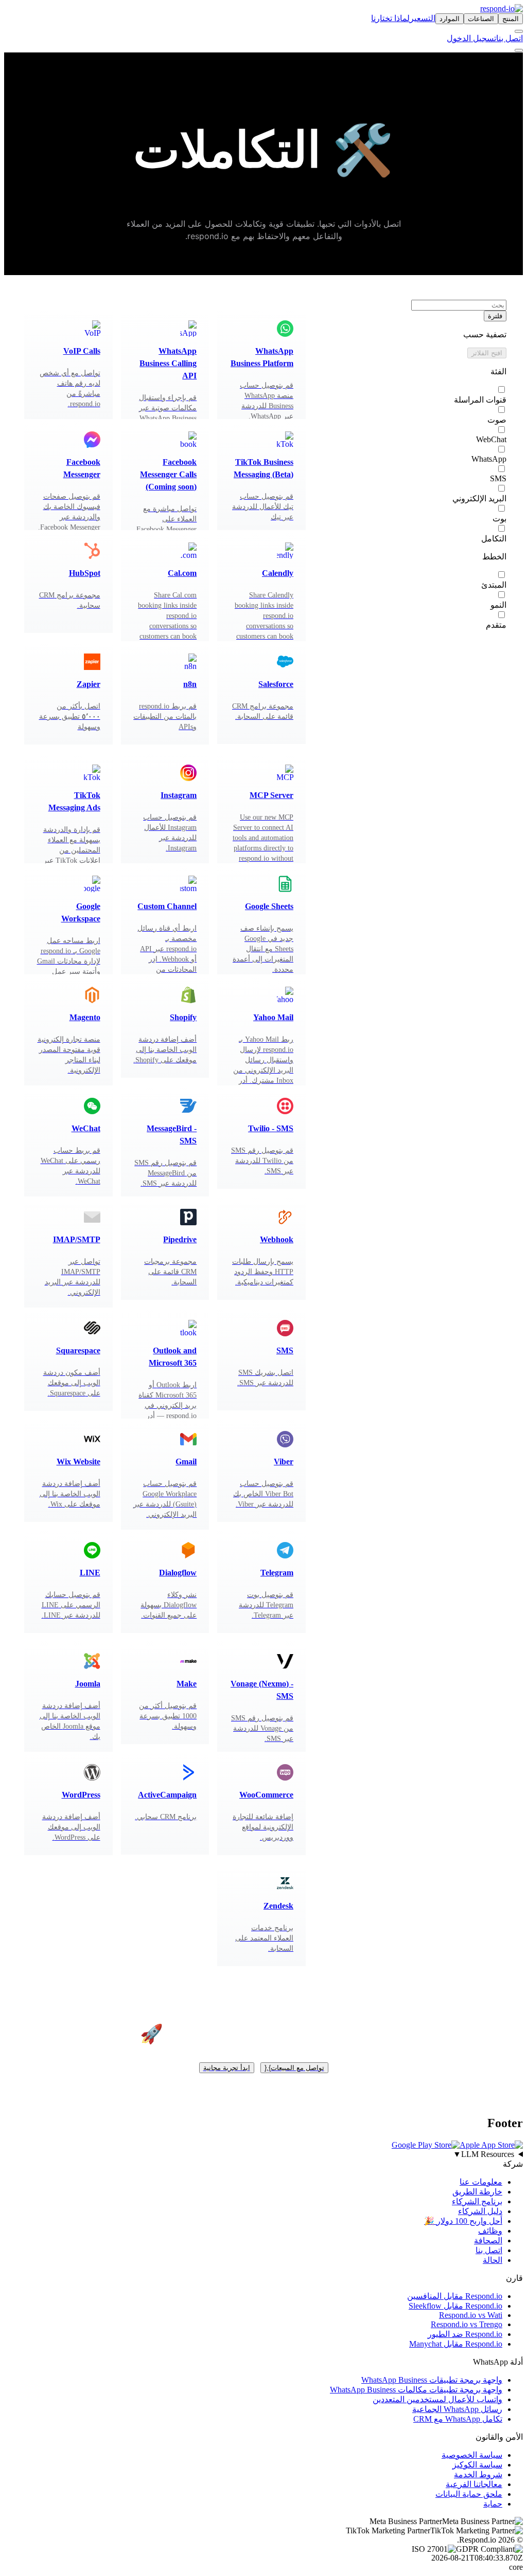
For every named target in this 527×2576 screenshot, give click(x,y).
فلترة (495, 316)
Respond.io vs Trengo (467, 2324)
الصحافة (488, 2240)
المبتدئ (494, 585)
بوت (499, 519)
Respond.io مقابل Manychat (456, 2343)
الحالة (493, 2260)
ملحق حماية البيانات (469, 2493)
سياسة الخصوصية (472, 2454)
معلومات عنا (481, 2181)
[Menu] (519, 50)
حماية (493, 2503)
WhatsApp (489, 459)
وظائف (490, 2230)
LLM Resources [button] (484, 2154)
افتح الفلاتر (487, 353)
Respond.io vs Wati (471, 2315)
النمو (498, 605)
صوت (497, 420)
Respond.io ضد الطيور (465, 2334)
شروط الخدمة (478, 2474)
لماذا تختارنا (390, 18)
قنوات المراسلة (480, 400)
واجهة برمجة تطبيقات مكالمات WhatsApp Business (416, 2389)
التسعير (423, 18)
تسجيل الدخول (471, 38)
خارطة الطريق (477, 2191)
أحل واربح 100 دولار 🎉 (463, 2220)
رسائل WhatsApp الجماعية (457, 2409)
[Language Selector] (519, 31)
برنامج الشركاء (477, 2201)
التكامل (494, 539)
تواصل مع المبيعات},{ (294, 2068)
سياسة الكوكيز (477, 2464)
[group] (263, 2154)
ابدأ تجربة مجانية (227, 2068)
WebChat (491, 439)
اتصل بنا (510, 38)
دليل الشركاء (480, 2211)
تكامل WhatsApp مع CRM (458, 2418)
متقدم (496, 625)
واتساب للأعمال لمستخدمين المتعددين (437, 2399)
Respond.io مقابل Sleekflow (455, 2305)
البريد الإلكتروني (479, 498)
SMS (498, 478)
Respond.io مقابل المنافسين (455, 2296)
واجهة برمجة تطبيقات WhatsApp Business (432, 2379)
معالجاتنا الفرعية (474, 2484)
